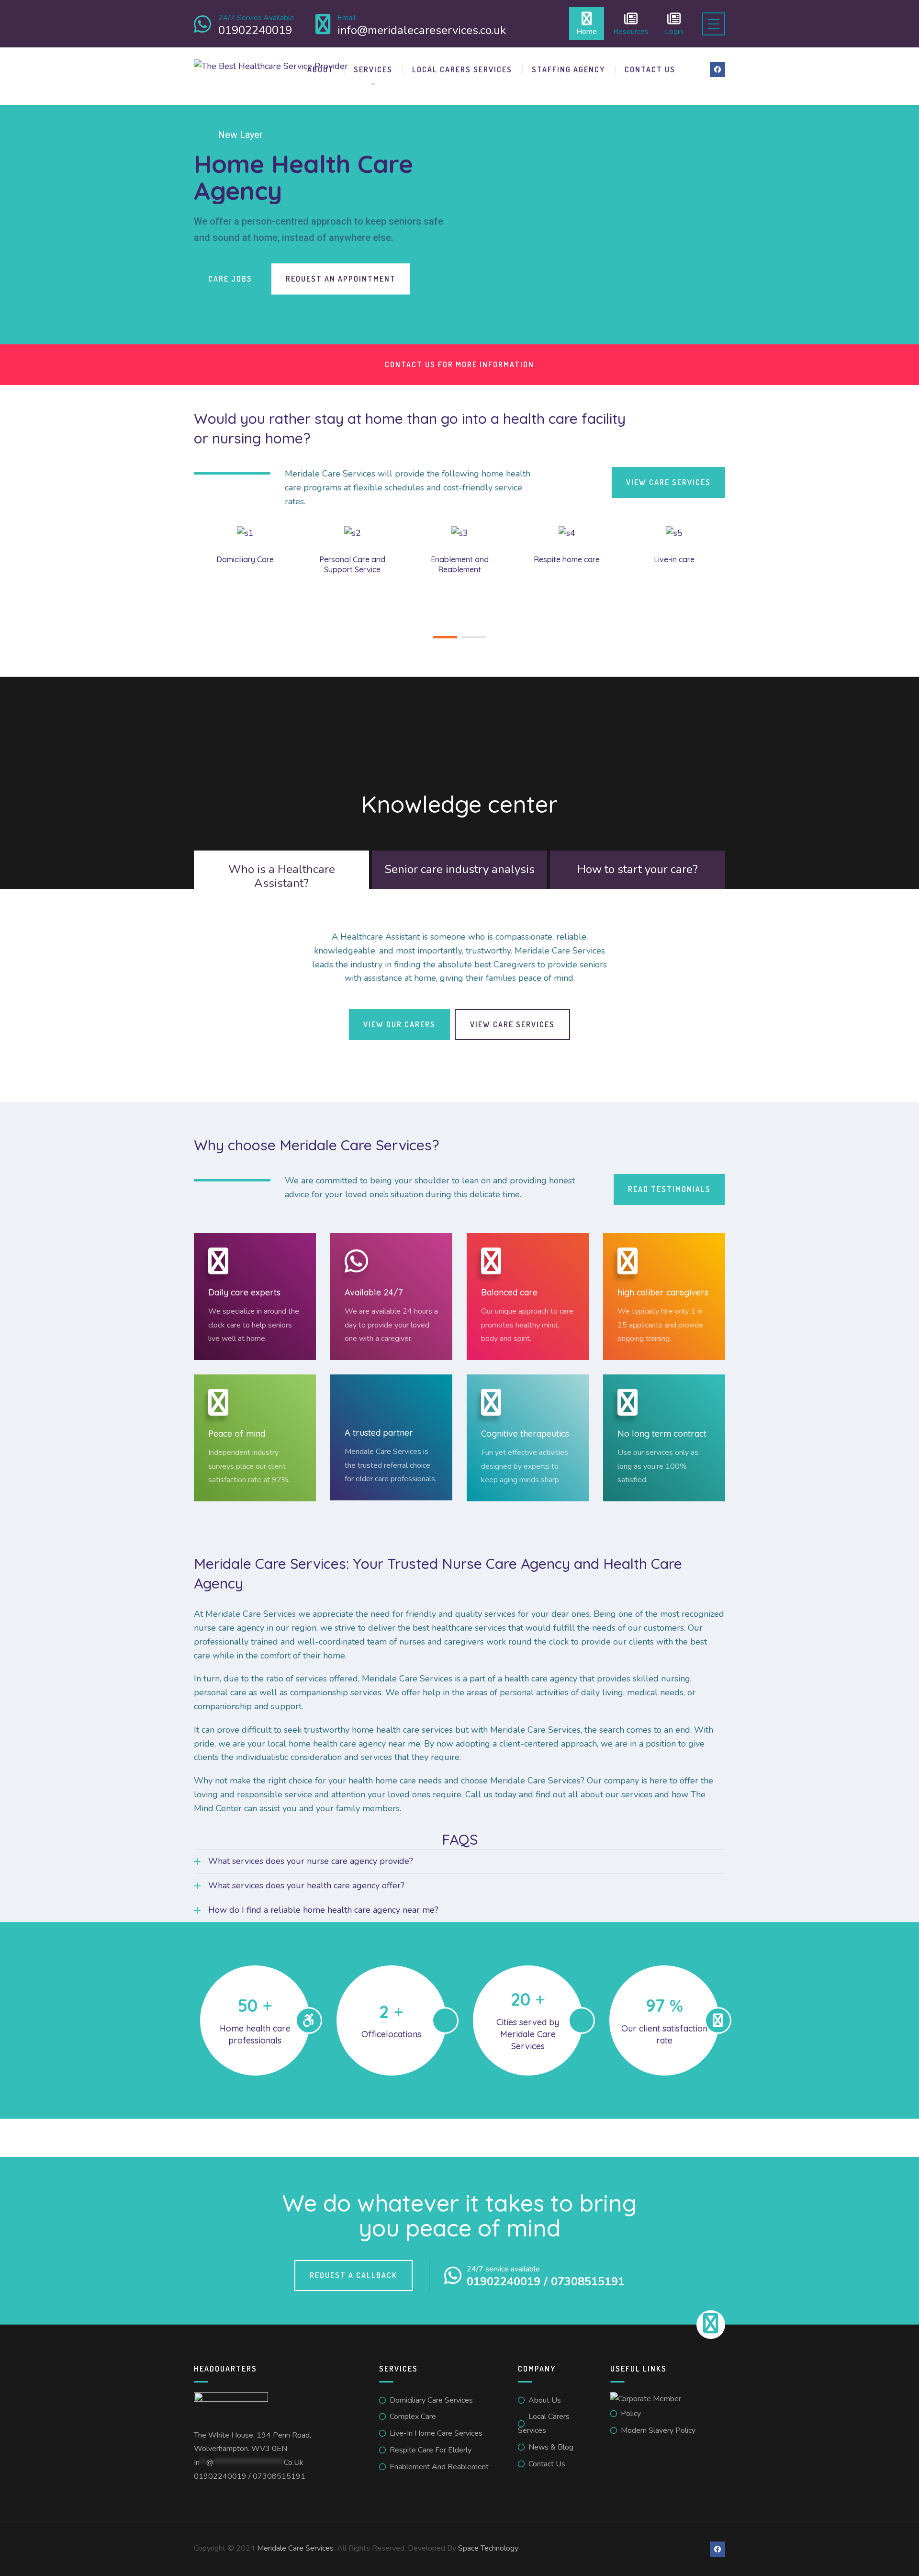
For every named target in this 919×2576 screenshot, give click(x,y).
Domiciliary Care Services (431, 2400)
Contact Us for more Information (459, 364)
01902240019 (220, 2476)
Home (587, 31)
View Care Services (512, 1024)
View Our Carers (399, 1024)
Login (674, 31)
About (321, 69)
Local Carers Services (462, 69)
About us (545, 2400)
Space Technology (488, 2548)
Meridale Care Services (295, 2548)
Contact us (650, 69)
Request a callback (353, 2275)
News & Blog (551, 2447)
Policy (631, 2414)
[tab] (281, 876)
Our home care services (605, 279)
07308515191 (279, 2476)
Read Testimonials (669, 1189)
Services (373, 69)
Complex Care (413, 2417)
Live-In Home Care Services (436, 2433)
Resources (631, 31)
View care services (668, 482)
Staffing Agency (568, 69)
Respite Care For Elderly (431, 2450)
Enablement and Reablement (439, 2467)
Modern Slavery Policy (658, 2430)
